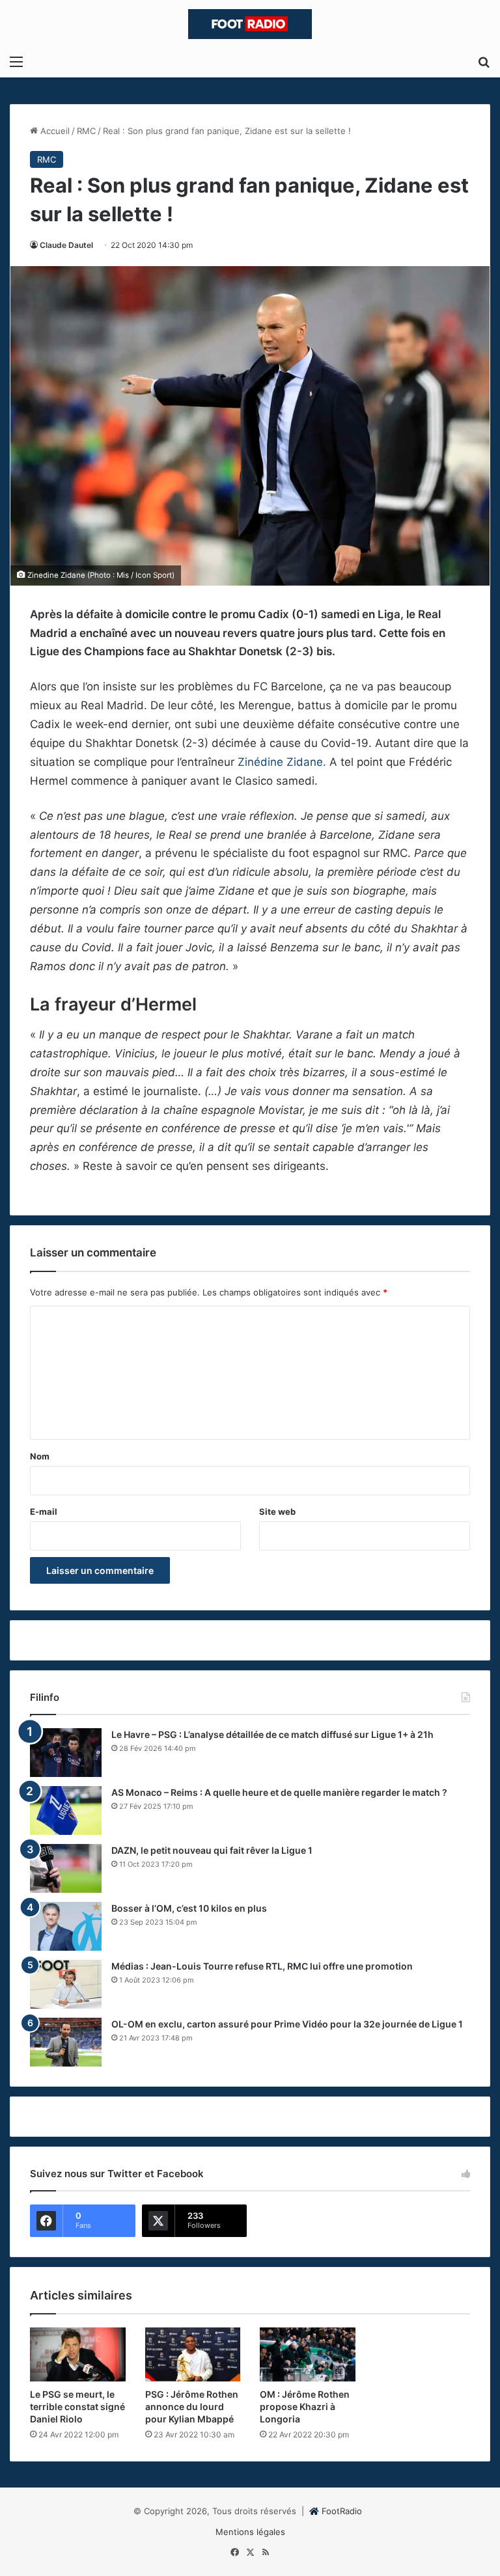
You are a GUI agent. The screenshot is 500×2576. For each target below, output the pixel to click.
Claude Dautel (66, 245)
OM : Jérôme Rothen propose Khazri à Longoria (305, 2407)
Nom (40, 1456)
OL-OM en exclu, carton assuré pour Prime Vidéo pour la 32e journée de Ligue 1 (287, 2024)
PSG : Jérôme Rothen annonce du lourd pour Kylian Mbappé (192, 2407)
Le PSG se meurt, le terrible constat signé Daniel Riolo (77, 2407)
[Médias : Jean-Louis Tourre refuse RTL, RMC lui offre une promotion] (66, 1984)
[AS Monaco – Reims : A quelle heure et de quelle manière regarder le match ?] (66, 1810)
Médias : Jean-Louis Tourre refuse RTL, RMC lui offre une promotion (262, 1966)
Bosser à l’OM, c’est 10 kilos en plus (189, 1908)
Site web (277, 1512)
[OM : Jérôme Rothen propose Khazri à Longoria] (308, 2354)
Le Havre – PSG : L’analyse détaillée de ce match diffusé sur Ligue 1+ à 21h (272, 1734)
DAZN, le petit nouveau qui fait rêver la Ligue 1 (212, 1850)
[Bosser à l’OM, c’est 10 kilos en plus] (66, 1926)
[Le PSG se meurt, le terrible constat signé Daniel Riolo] (78, 2354)
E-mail (44, 1512)
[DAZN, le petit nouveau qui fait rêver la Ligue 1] (66, 1868)
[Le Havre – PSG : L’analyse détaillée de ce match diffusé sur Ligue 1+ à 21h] (66, 1753)
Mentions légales (250, 2532)
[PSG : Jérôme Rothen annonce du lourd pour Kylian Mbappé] (193, 2354)
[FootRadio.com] (250, 24)
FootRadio (342, 2511)
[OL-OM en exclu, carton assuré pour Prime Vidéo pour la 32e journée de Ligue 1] (66, 2042)
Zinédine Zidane (280, 762)
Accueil (54, 131)
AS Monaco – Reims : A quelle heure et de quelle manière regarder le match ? (279, 1792)
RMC (86, 131)
